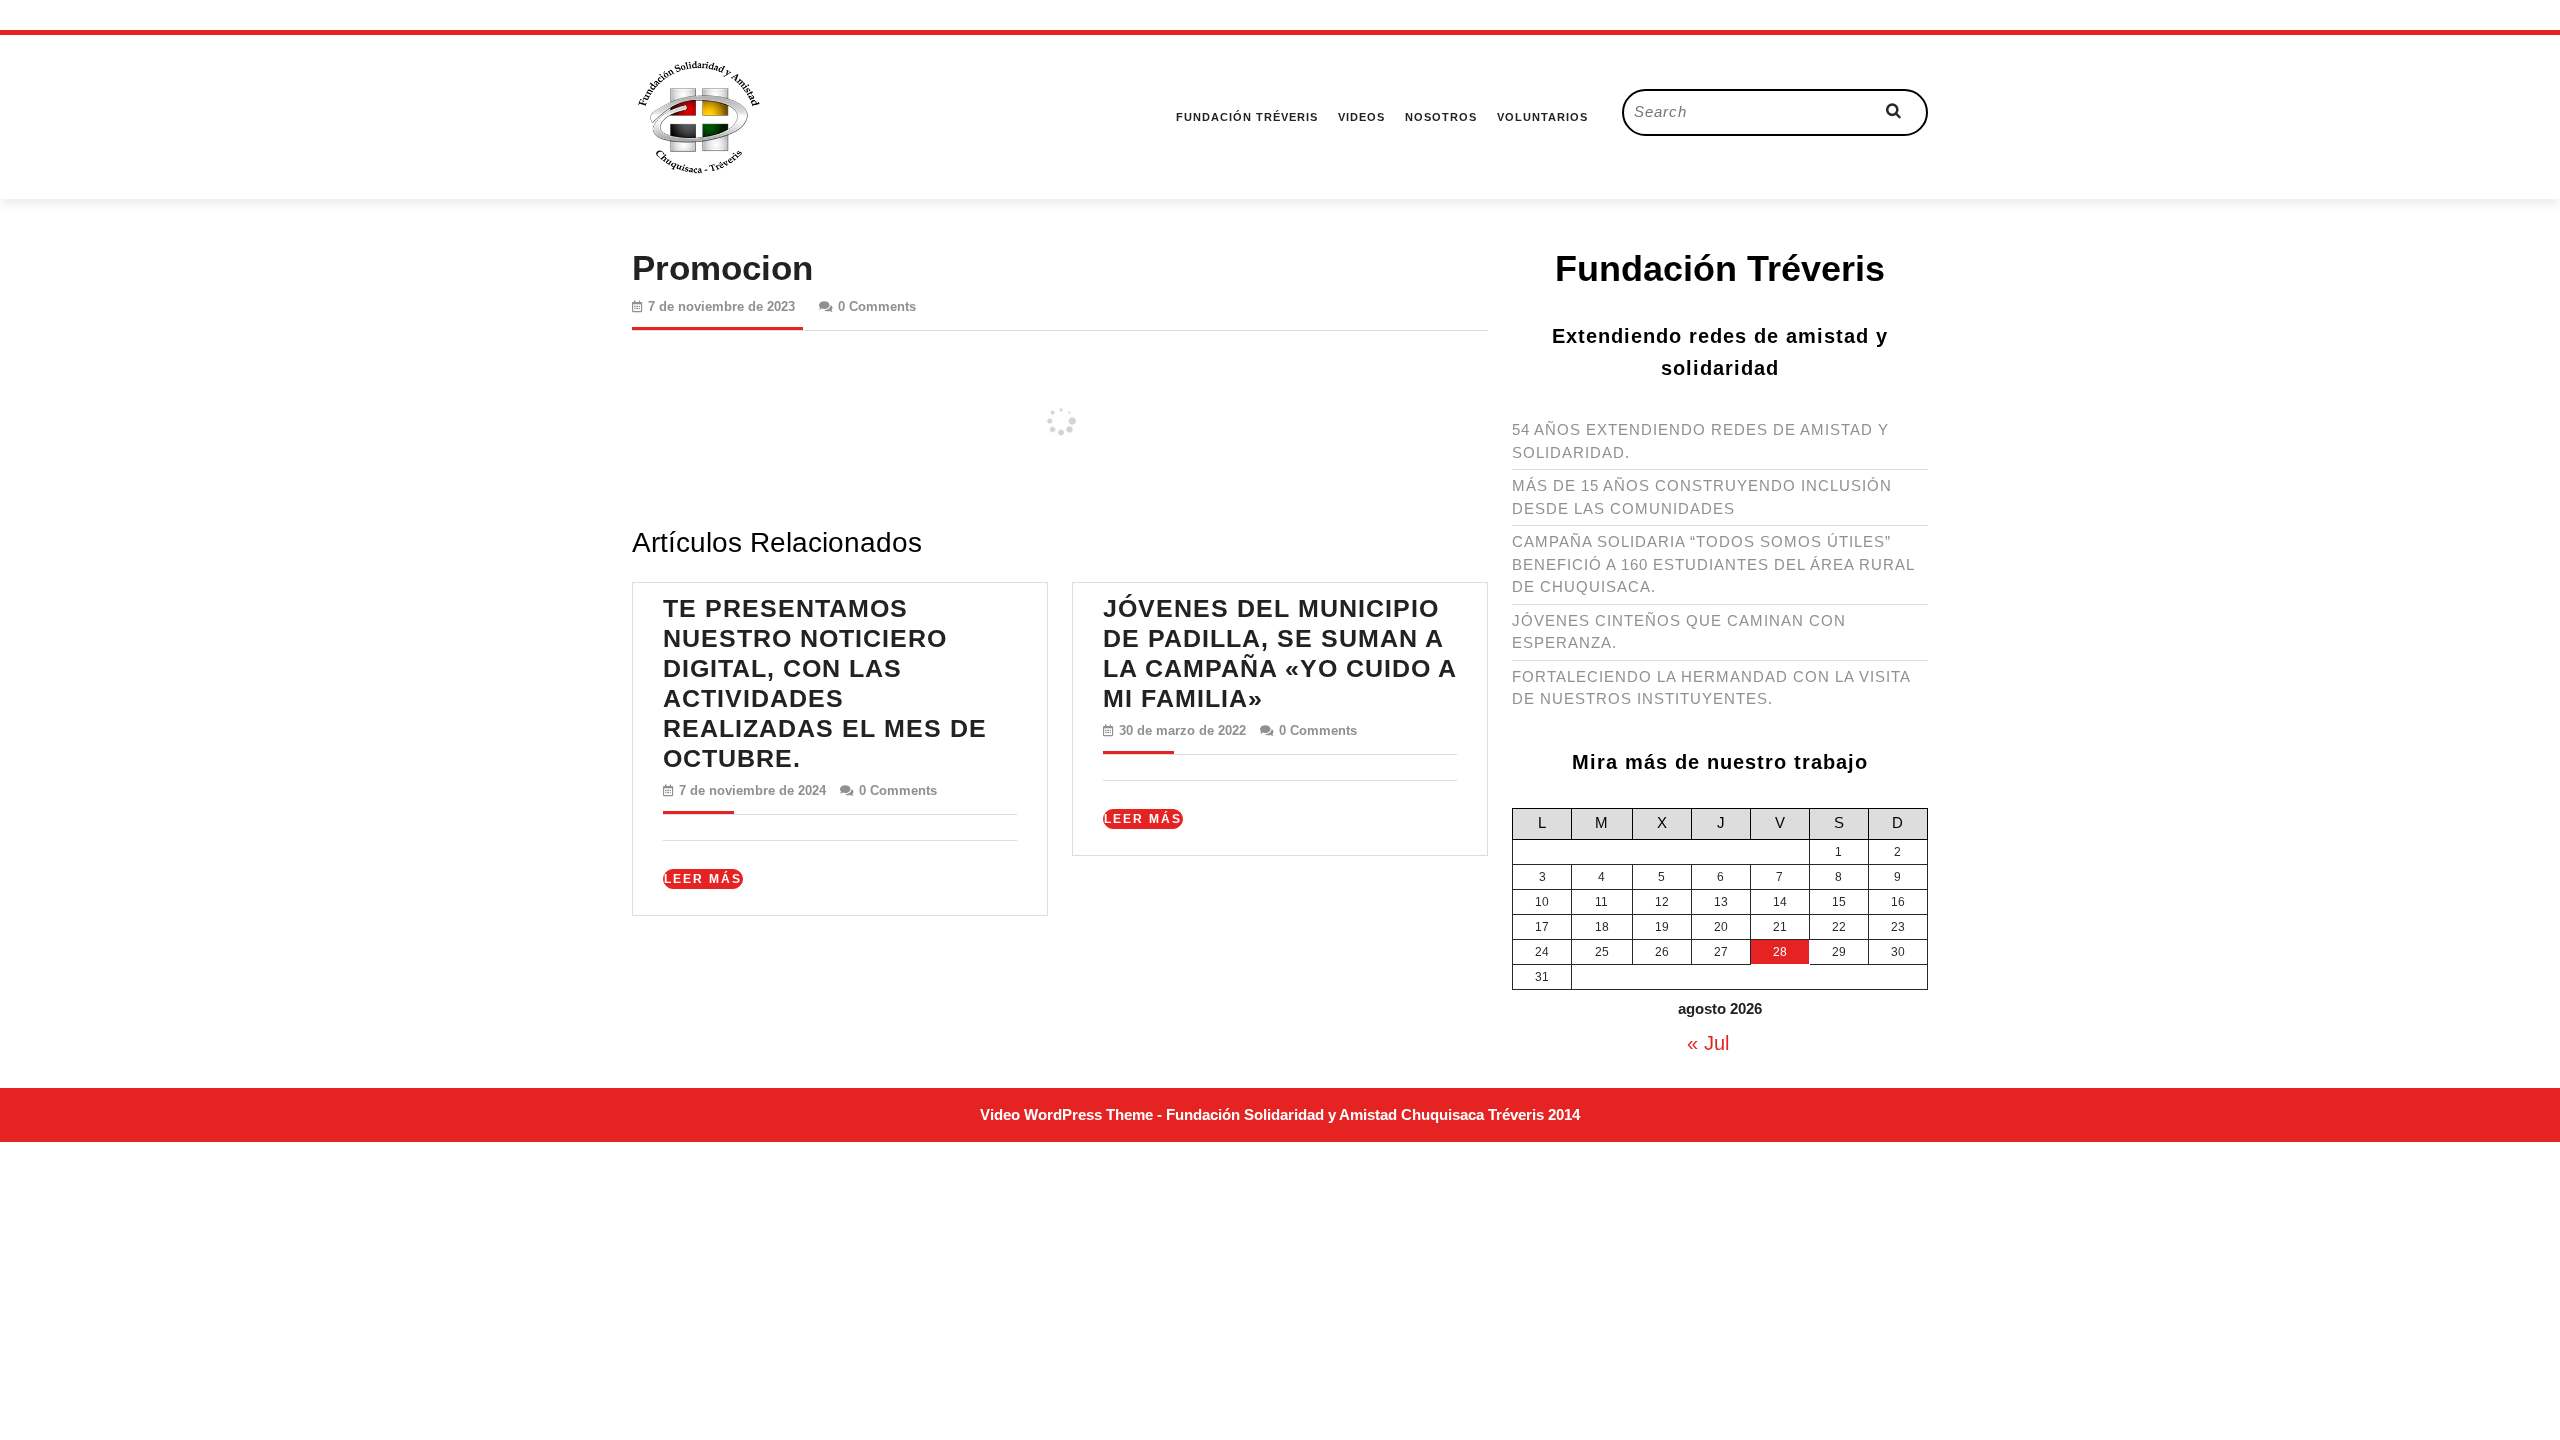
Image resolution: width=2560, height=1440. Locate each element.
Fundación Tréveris (1247, 117)
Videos (1361, 117)
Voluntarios (1542, 117)
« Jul (1708, 1043)
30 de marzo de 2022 (1182, 730)
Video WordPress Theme (1066, 1114)
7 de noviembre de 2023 (721, 306)
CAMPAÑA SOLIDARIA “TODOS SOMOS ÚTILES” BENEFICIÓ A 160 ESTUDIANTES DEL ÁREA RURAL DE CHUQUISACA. (1713, 564)
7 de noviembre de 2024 (752, 790)
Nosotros (1441, 117)
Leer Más (703, 880)
